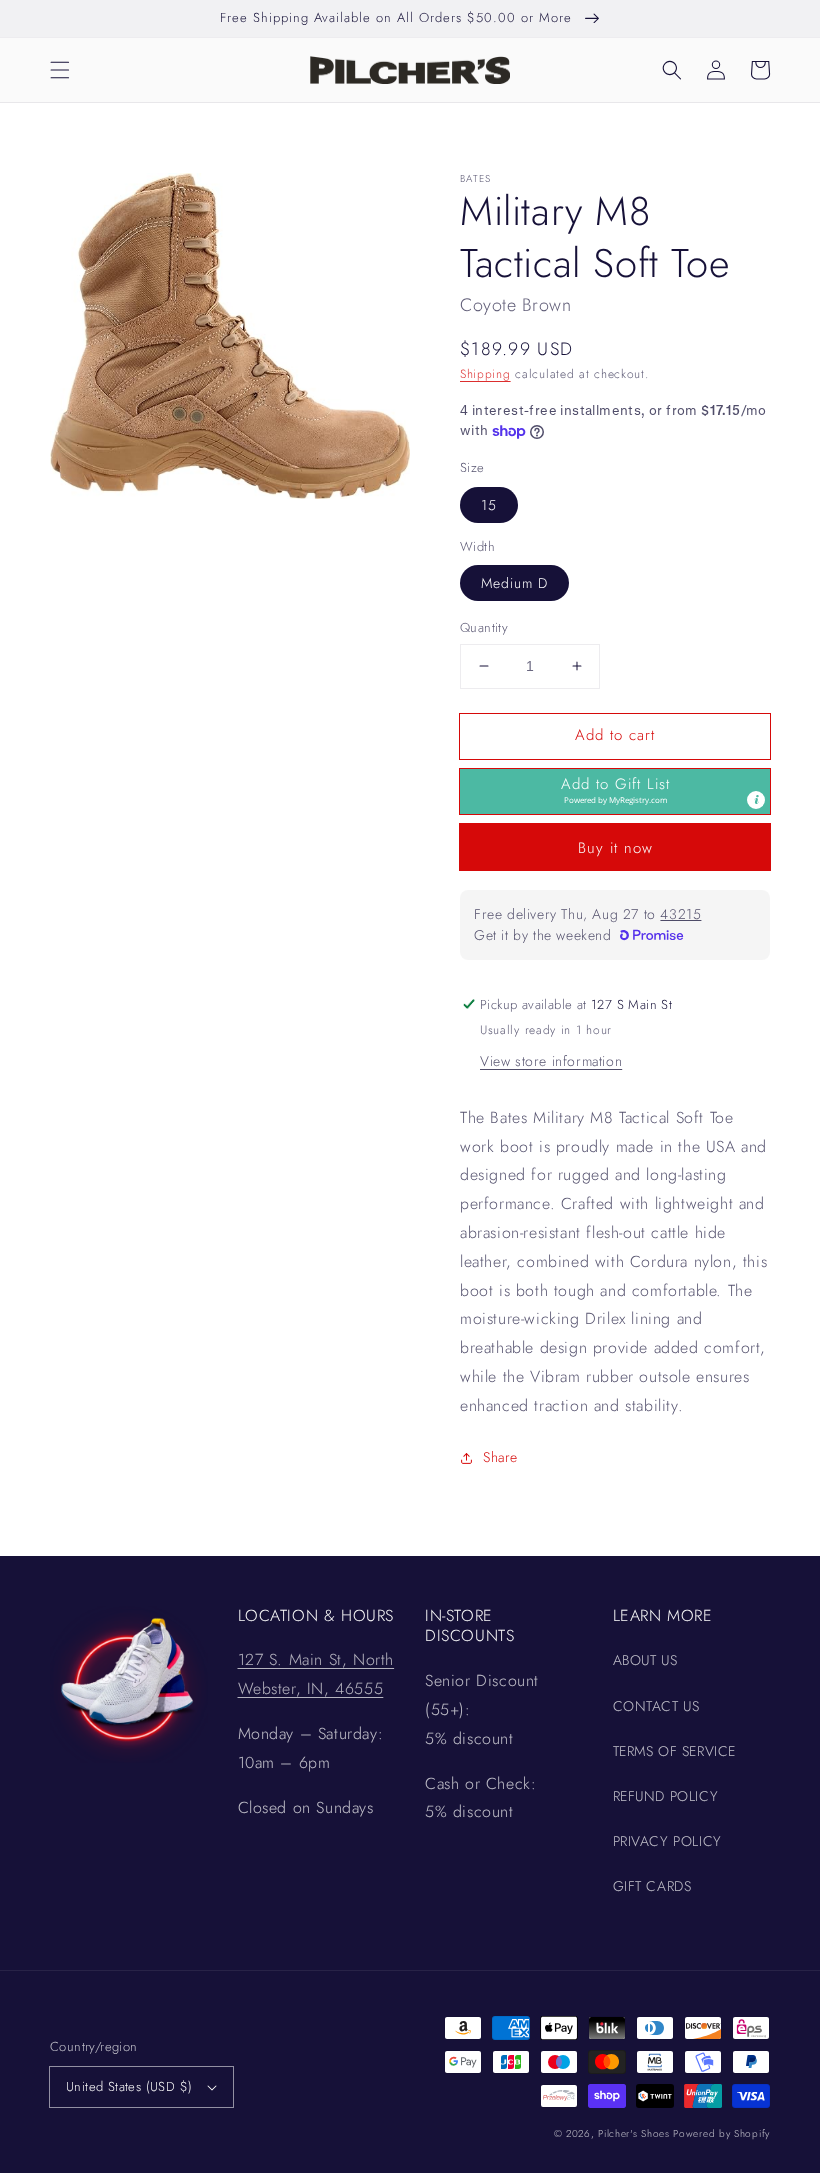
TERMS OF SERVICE (675, 1751)
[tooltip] (756, 800)
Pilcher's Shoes (635, 2133)
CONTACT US (656, 1706)
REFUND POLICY (666, 1796)
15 (489, 505)
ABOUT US (645, 1660)
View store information (551, 1061)
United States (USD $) (129, 2086)
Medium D (514, 583)
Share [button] (500, 1457)
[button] (60, 70)
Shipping (485, 374)
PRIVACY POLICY (667, 1841)
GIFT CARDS (652, 1886)
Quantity (484, 627)
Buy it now (615, 848)
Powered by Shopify (721, 2133)
